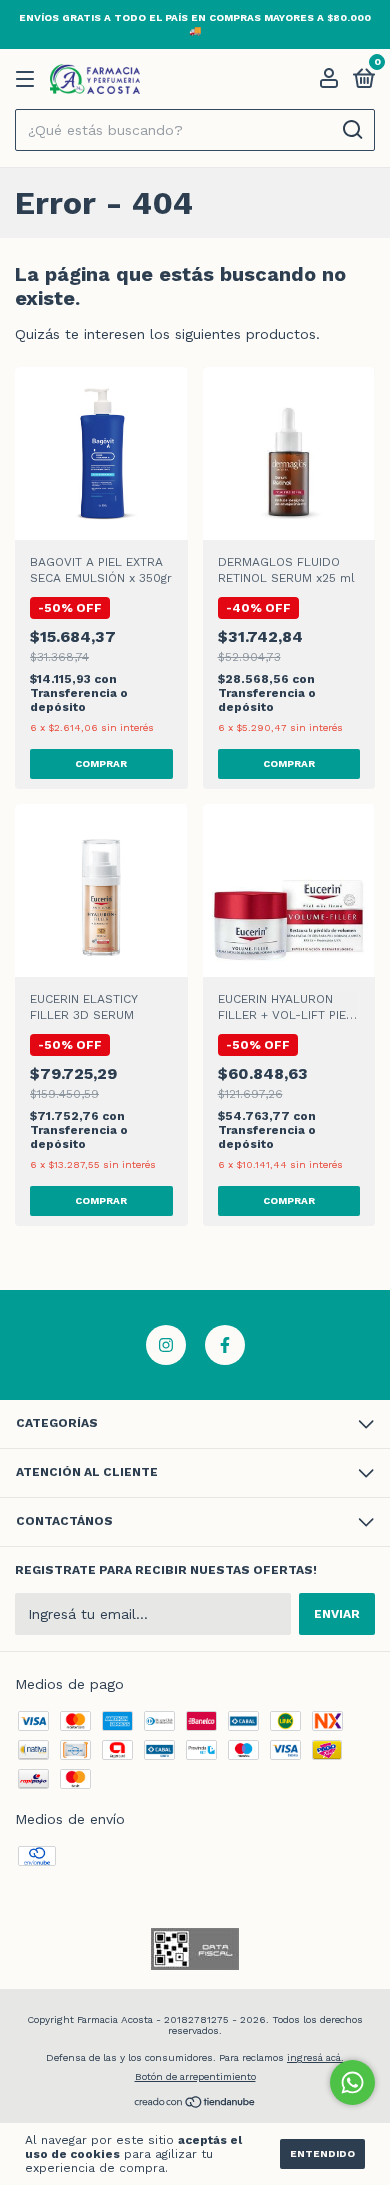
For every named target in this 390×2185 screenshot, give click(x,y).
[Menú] (28, 80)
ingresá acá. (315, 2057)
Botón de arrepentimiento (195, 2076)
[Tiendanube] (195, 2104)
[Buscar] (351, 130)
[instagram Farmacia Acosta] (166, 1345)
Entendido (322, 2153)
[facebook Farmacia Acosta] (225, 1345)
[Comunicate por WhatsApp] (352, 2082)
